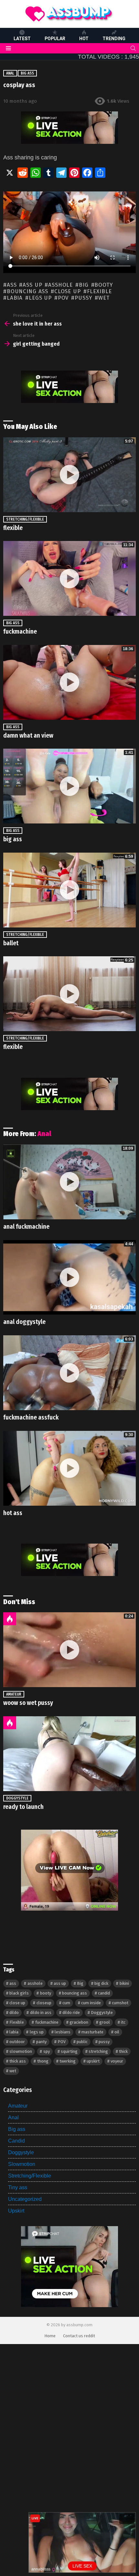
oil (117, 2032)
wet (104, 298)
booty (104, 285)
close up (68, 292)
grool (105, 2022)
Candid (16, 2141)
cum (66, 2003)
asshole (60, 285)
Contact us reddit (79, 2336)
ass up (32, 285)
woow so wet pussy (28, 1703)
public (82, 2042)
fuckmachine (20, 632)
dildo (14, 2012)
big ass (13, 839)
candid (104, 1993)
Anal (44, 1134)
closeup (44, 2003)
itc (123, 2022)
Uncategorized (25, 2199)
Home (50, 2336)
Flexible (99, 292)
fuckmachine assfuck (31, 1417)
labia (15, 298)
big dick (101, 1983)
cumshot (120, 2003)
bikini (124, 1983)
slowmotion (21, 2051)
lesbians (63, 2032)
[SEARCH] (133, 48)
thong (43, 2061)
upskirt (93, 2061)
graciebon (79, 2022)
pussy (83, 298)
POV (63, 298)
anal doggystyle (24, 1322)
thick (123, 2051)
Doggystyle (17, 1798)
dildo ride (71, 2012)
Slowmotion (22, 2164)
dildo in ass (41, 2012)
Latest (22, 39)
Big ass (13, 623)
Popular (55, 39)
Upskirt (16, 2211)
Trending (114, 39)
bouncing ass (27, 292)
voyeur (117, 2061)
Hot (84, 39)
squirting (69, 2051)
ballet (11, 943)
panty (41, 2042)
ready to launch (23, 1807)
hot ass (13, 1513)
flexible (13, 528)
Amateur (14, 1694)
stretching (98, 2051)
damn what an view (28, 736)
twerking (68, 2061)
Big (84, 285)
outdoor (17, 2042)
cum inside (91, 2003)
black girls (19, 1993)
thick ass (18, 2061)
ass (12, 285)
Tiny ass (18, 2187)
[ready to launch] (69, 1754)
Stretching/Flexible (25, 519)
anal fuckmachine (26, 1227)
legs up (40, 298)
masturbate (92, 2032)
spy (47, 2051)
